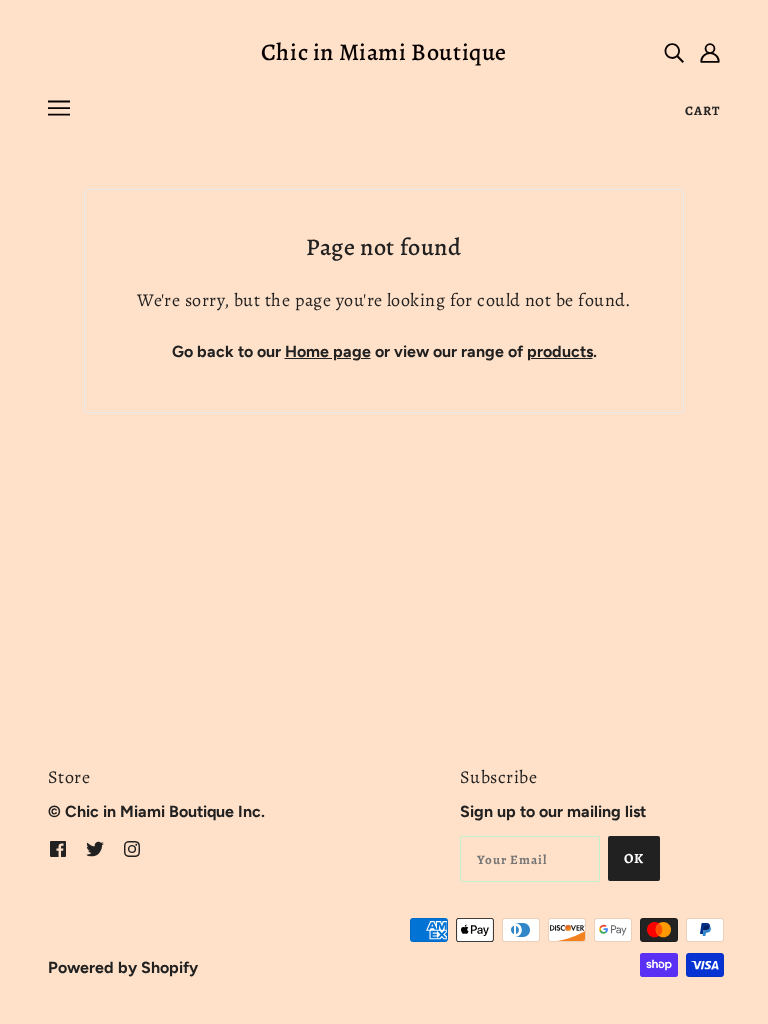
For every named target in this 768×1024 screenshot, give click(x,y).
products (560, 351)
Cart (702, 110)
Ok (634, 858)
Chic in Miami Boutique (384, 52)
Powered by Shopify (123, 967)
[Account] (710, 52)
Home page (328, 351)
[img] (674, 52)
